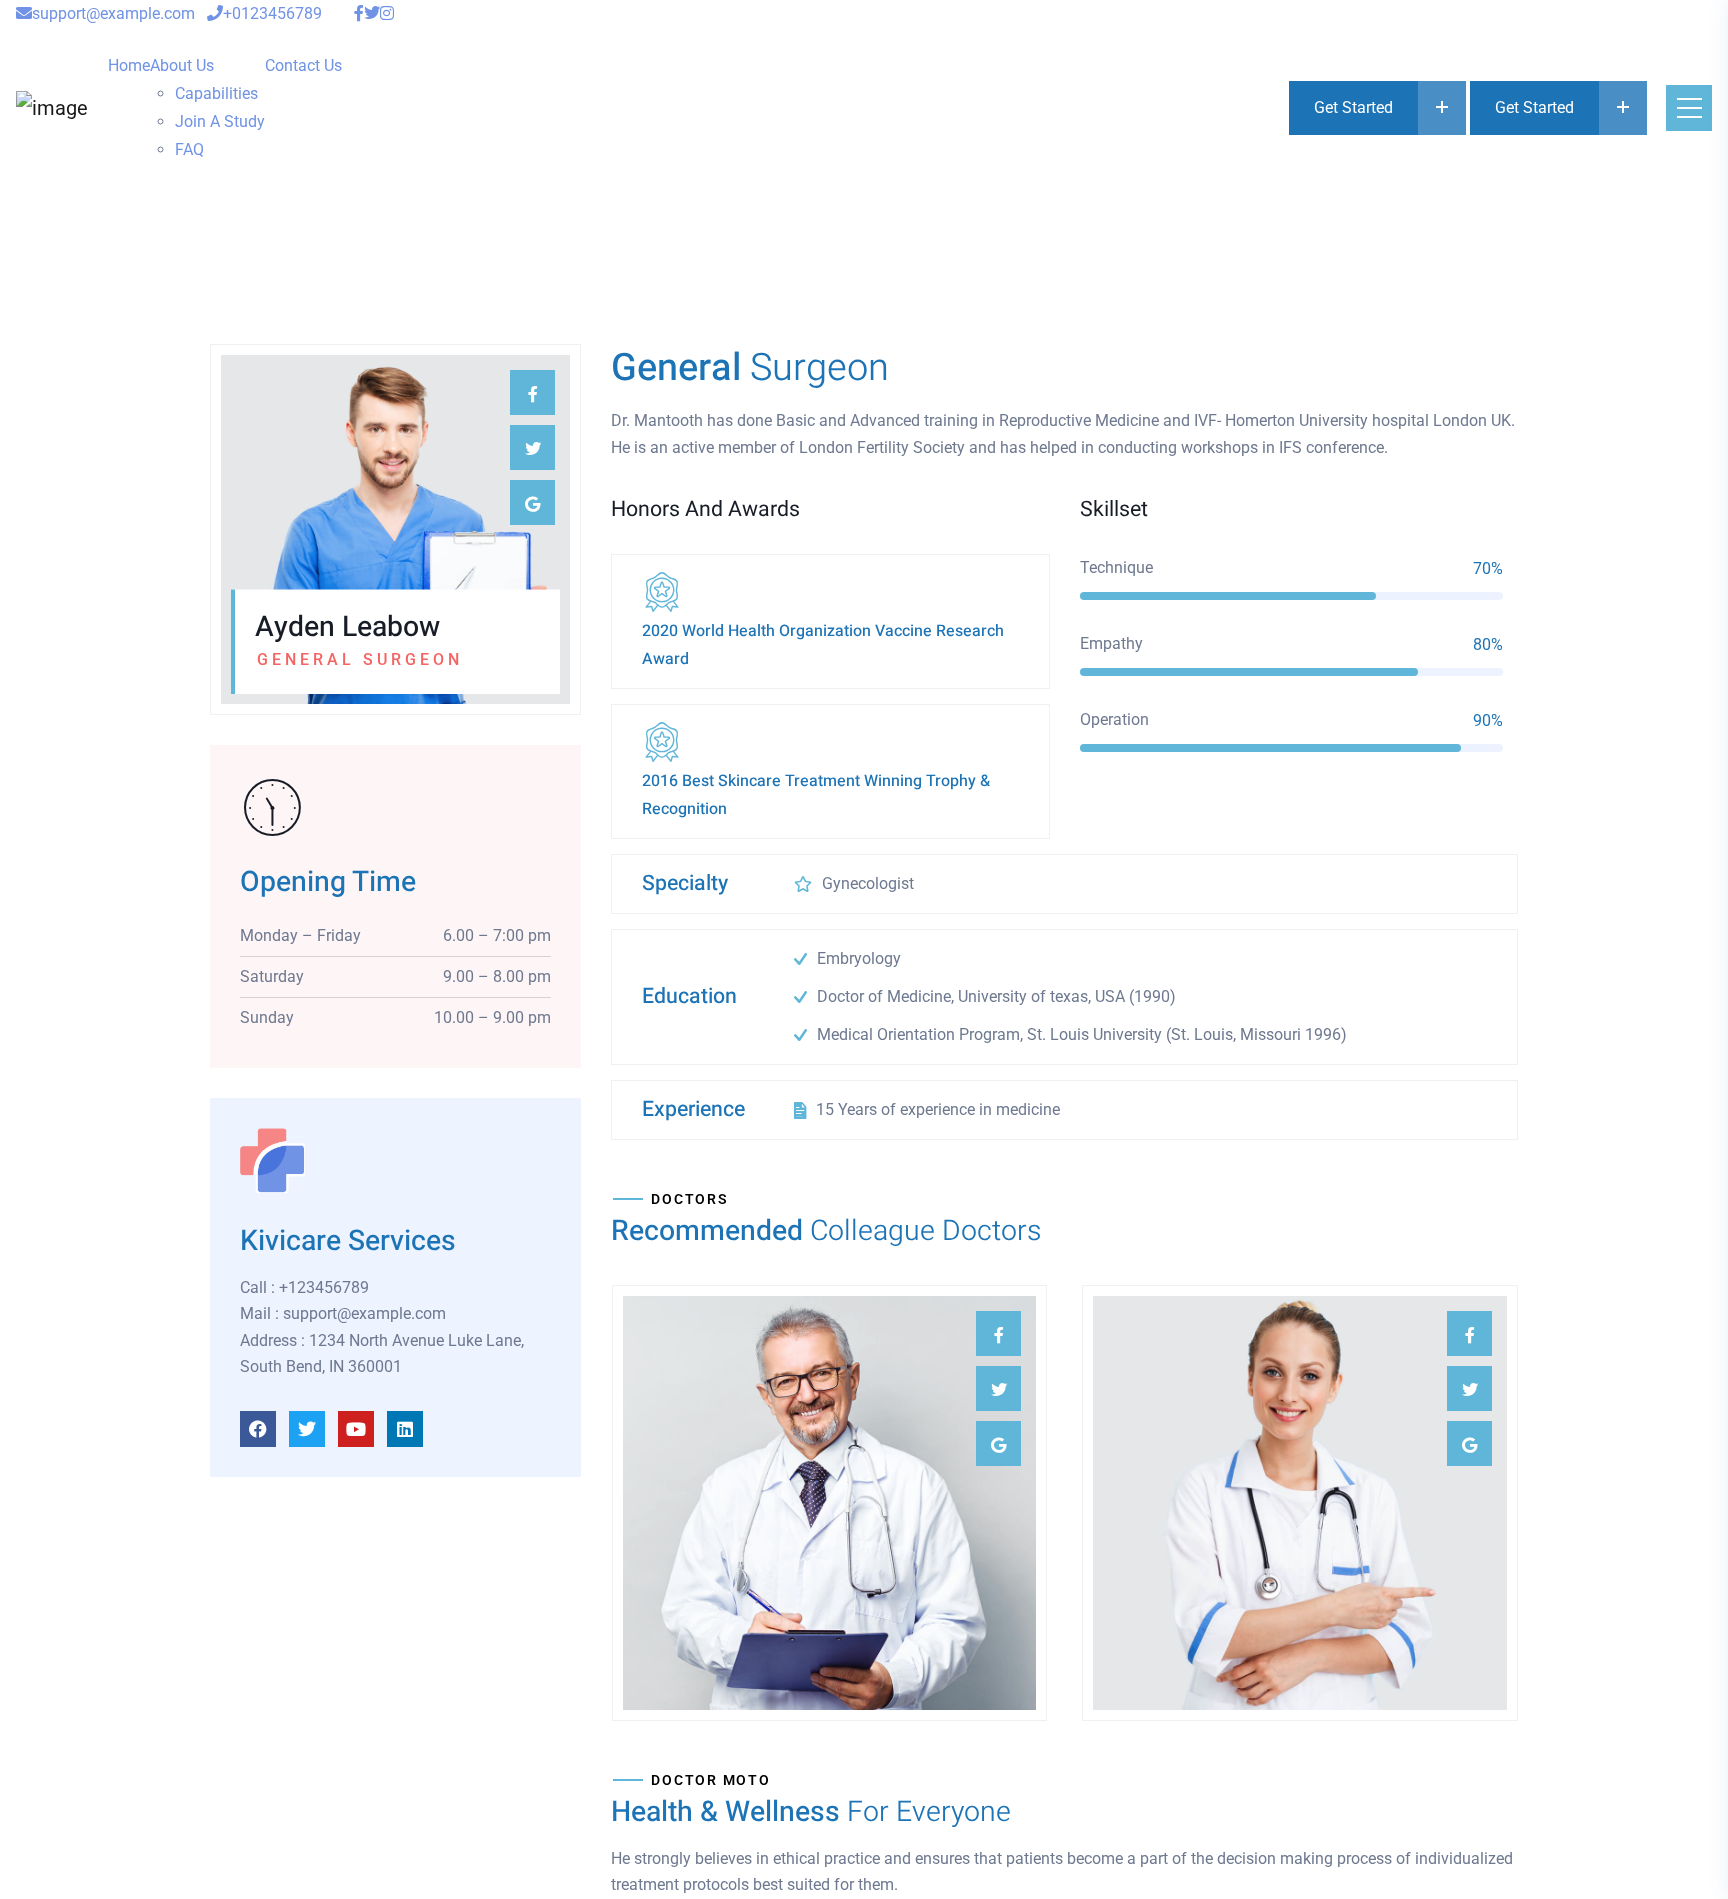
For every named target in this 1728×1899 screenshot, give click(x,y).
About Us (182, 65)
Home (129, 65)
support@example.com (113, 13)
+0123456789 (272, 13)
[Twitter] (307, 1429)
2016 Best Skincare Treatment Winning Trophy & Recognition (816, 795)
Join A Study (220, 121)
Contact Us (303, 65)
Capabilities (216, 93)
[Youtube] (356, 1429)
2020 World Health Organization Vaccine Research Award (823, 645)
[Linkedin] (405, 1429)
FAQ (189, 149)
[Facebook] (258, 1429)
